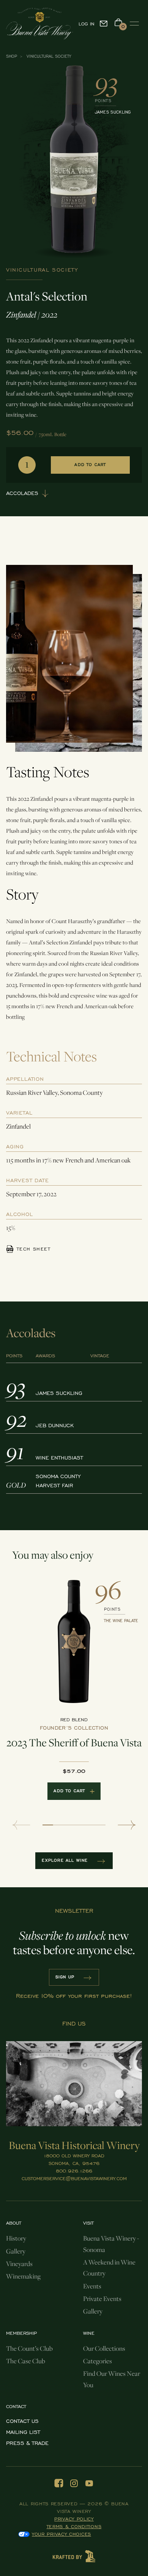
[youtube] (89, 2483)
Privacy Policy (74, 2519)
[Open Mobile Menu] (134, 24)
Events (92, 2286)
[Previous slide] (21, 1825)
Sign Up (65, 1977)
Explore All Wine (65, 1860)
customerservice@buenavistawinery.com (74, 2179)
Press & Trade (27, 2443)
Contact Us (22, 2421)
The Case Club (26, 2361)
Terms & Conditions (74, 2527)
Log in (87, 24)
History (16, 2238)
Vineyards (19, 2264)
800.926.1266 (74, 2171)
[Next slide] (127, 1825)
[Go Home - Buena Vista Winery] (31, 24)
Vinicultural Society (49, 56)
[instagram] (74, 2483)
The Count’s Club (29, 2348)
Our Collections (104, 2348)
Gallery (16, 2251)
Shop (12, 56)
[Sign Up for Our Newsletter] (104, 24)
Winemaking (23, 2276)
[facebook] (59, 2483)
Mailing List (23, 2432)
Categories (98, 2361)
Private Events (102, 2299)
